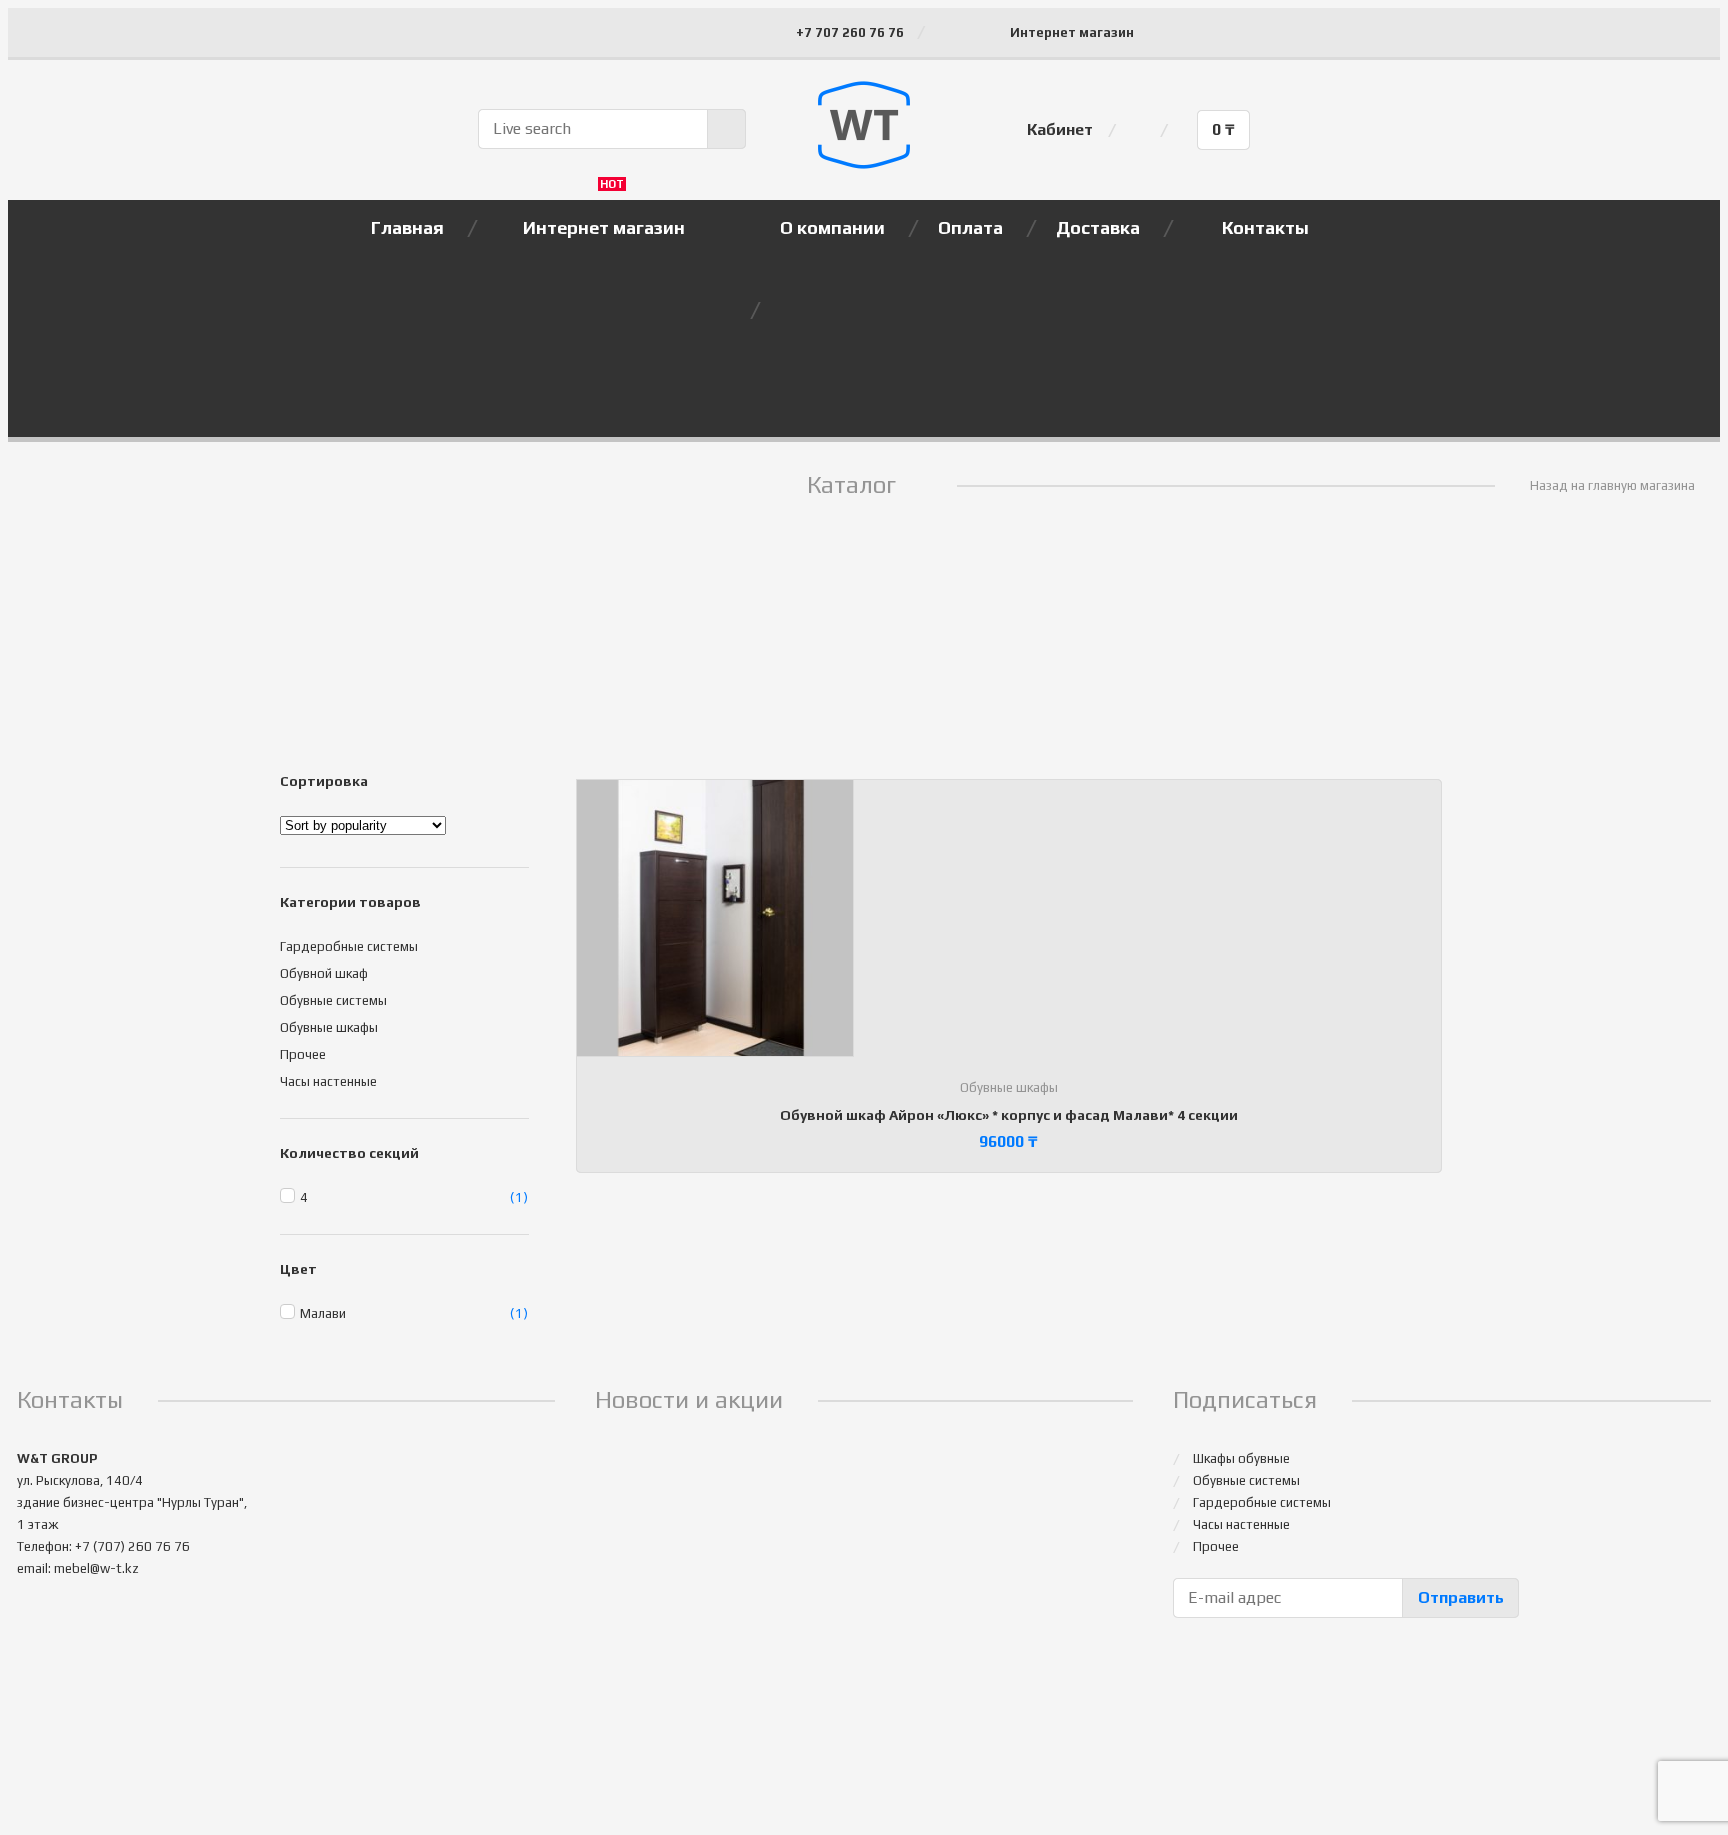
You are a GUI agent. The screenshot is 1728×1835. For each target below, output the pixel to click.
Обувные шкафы (1009, 1087)
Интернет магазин (1072, 32)
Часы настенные (328, 1081)
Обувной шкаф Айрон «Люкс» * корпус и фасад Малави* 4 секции (1009, 1115)
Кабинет (1060, 129)
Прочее (303, 1054)
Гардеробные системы (349, 946)
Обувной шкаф (324, 973)
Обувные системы (333, 1000)
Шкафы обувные (1241, 1458)
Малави (323, 1313)
